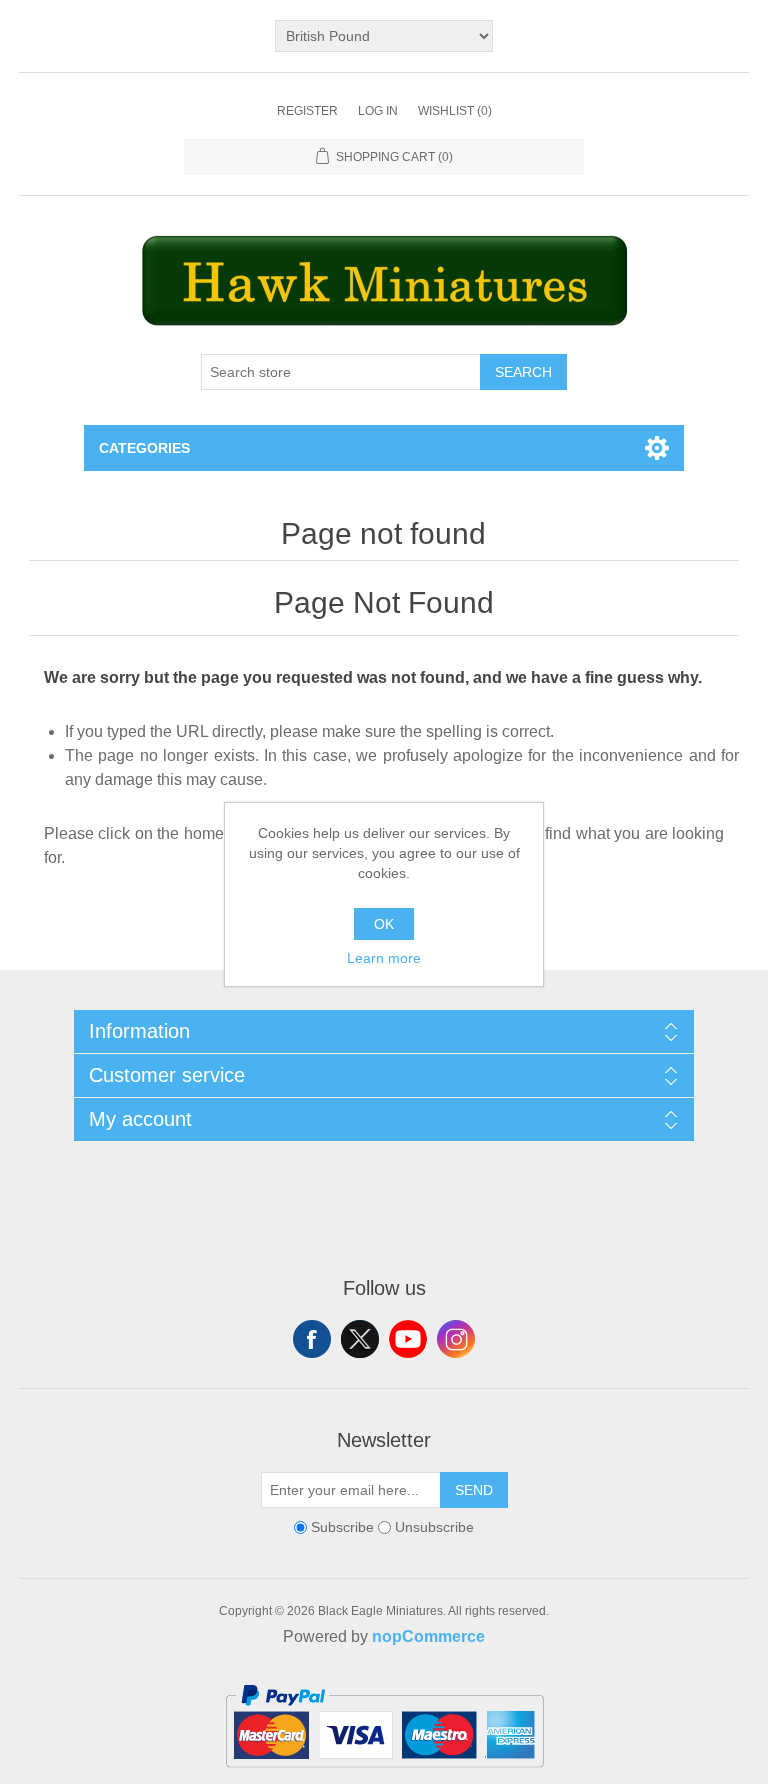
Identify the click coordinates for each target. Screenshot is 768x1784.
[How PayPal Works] (384, 1776)
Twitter (360, 1339)
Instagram (456, 1339)
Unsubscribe (434, 1527)
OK (384, 924)
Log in (378, 111)
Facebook (312, 1339)
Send (474, 1490)
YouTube (408, 1339)
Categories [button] (144, 448)
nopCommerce (428, 1636)
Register (307, 111)
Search (523, 372)
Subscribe (342, 1527)
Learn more (384, 958)
